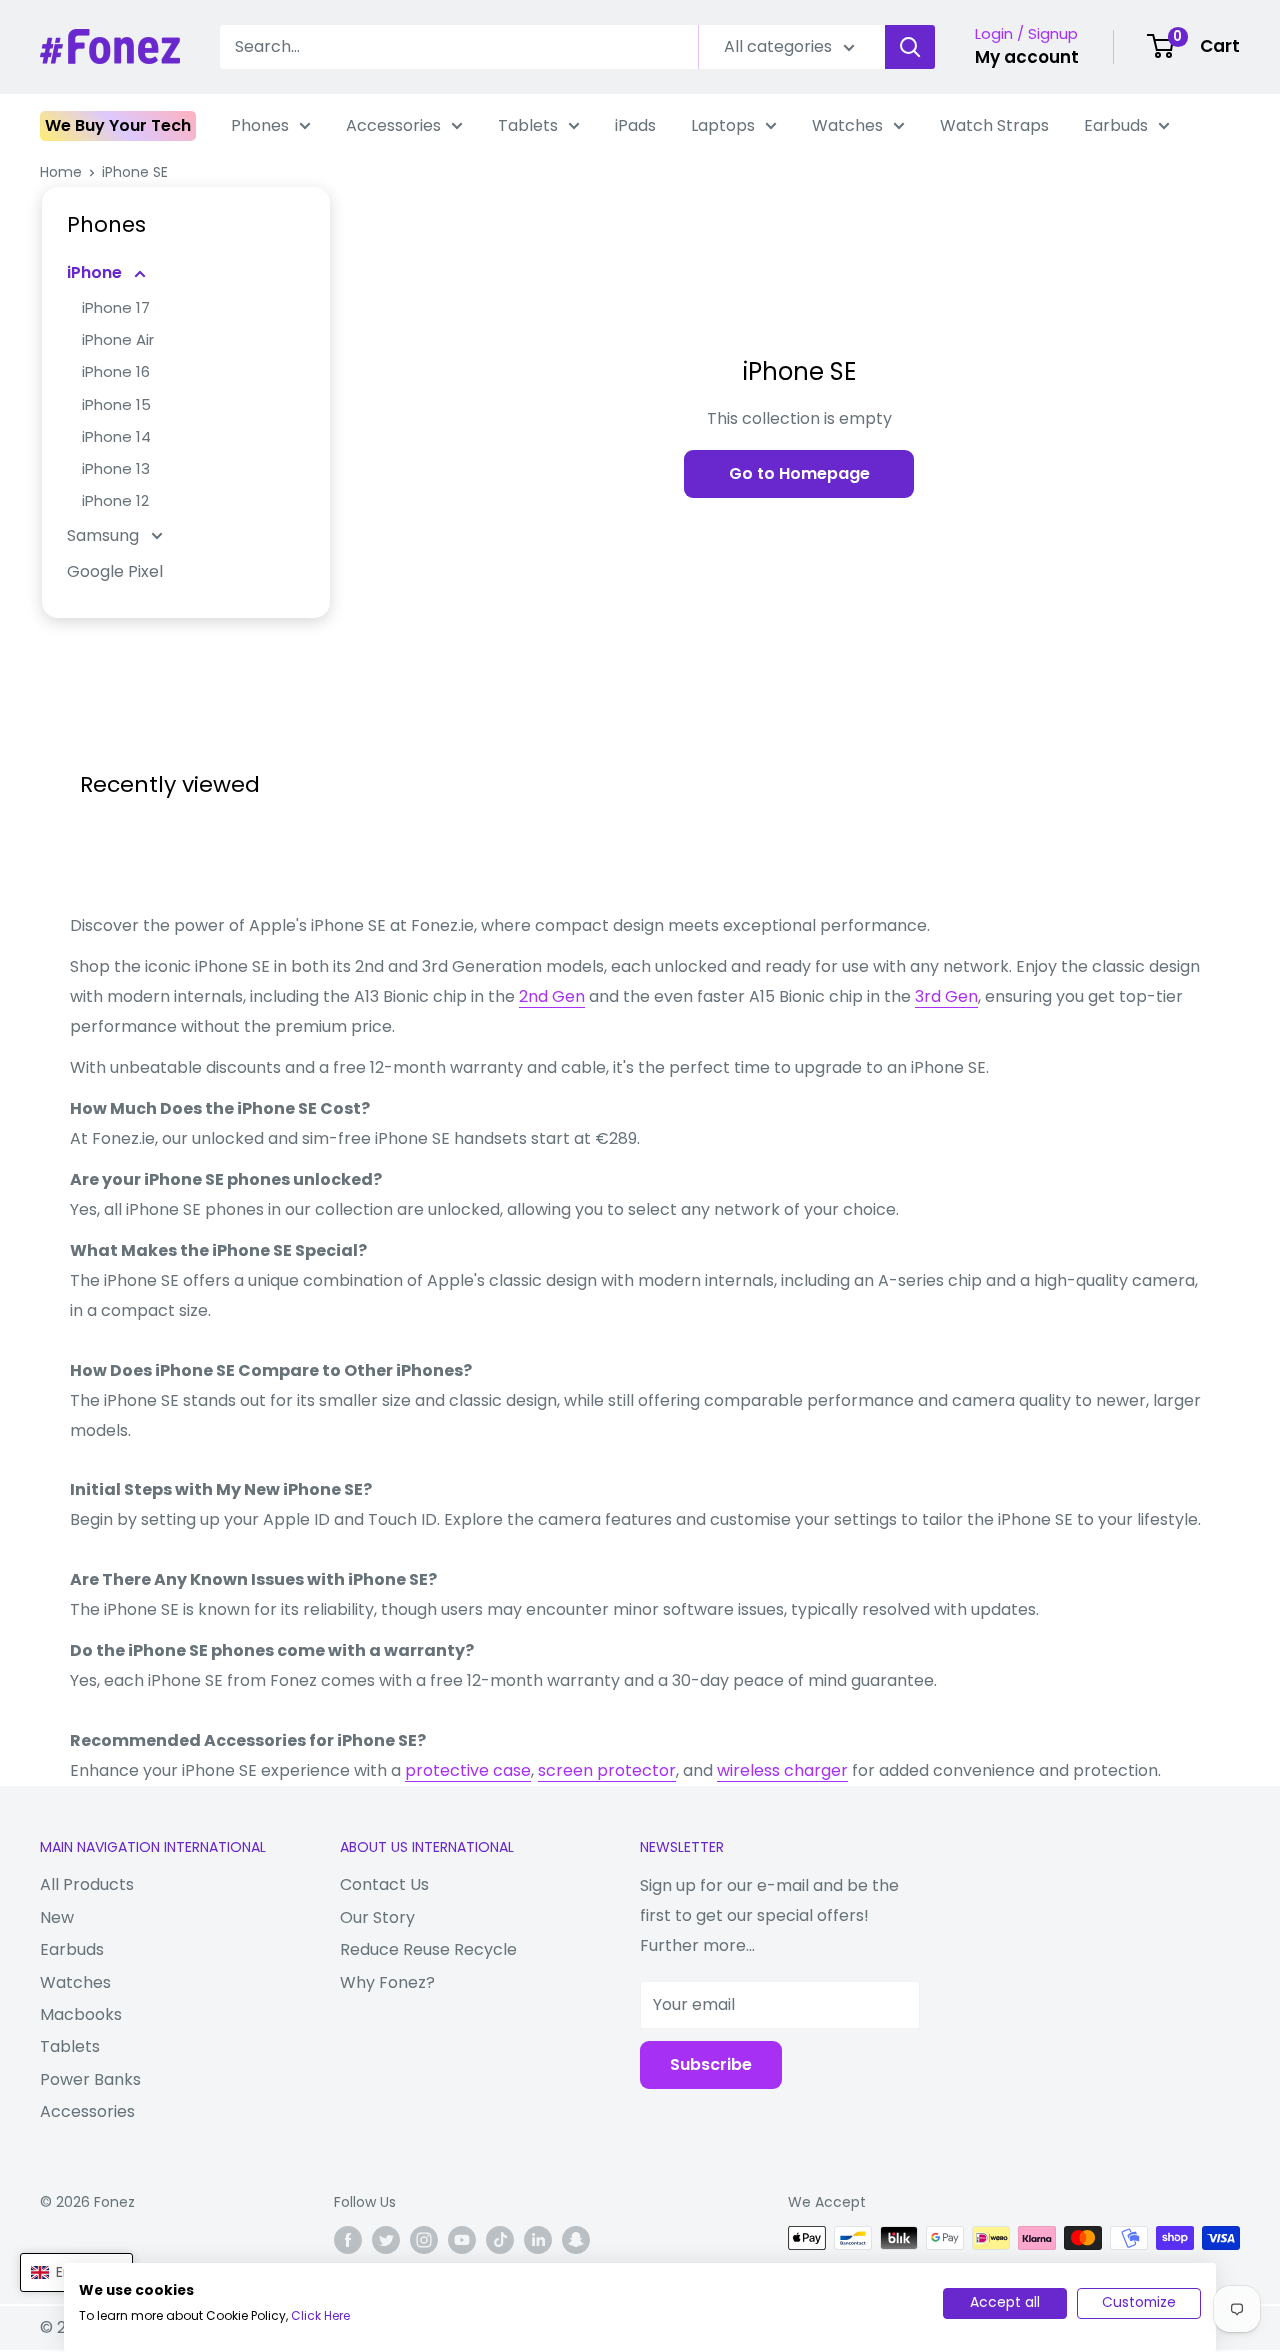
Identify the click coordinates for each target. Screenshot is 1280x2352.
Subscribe (711, 2064)
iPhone (96, 272)
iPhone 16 (116, 371)
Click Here (320, 2315)
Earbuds (1116, 125)
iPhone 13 (116, 468)
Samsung (105, 535)
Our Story (377, 1917)
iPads (635, 125)
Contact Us (384, 1884)
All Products (87, 1884)
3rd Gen (946, 996)
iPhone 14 (116, 436)
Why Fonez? (387, 1982)
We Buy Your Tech (118, 125)
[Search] (910, 47)
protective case (468, 1770)
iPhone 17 (116, 307)
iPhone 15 (116, 404)
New (57, 1917)
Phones (260, 125)
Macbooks (81, 2014)
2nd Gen (552, 996)
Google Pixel (115, 571)
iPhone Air (118, 339)
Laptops (723, 125)
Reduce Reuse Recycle (428, 1949)
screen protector (607, 1770)
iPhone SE (135, 172)
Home (61, 172)
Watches (847, 125)
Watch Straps (994, 125)
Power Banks (90, 2079)
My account (1027, 57)
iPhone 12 (115, 500)
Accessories (393, 125)
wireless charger (782, 1770)
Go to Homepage (799, 473)
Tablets (528, 125)
